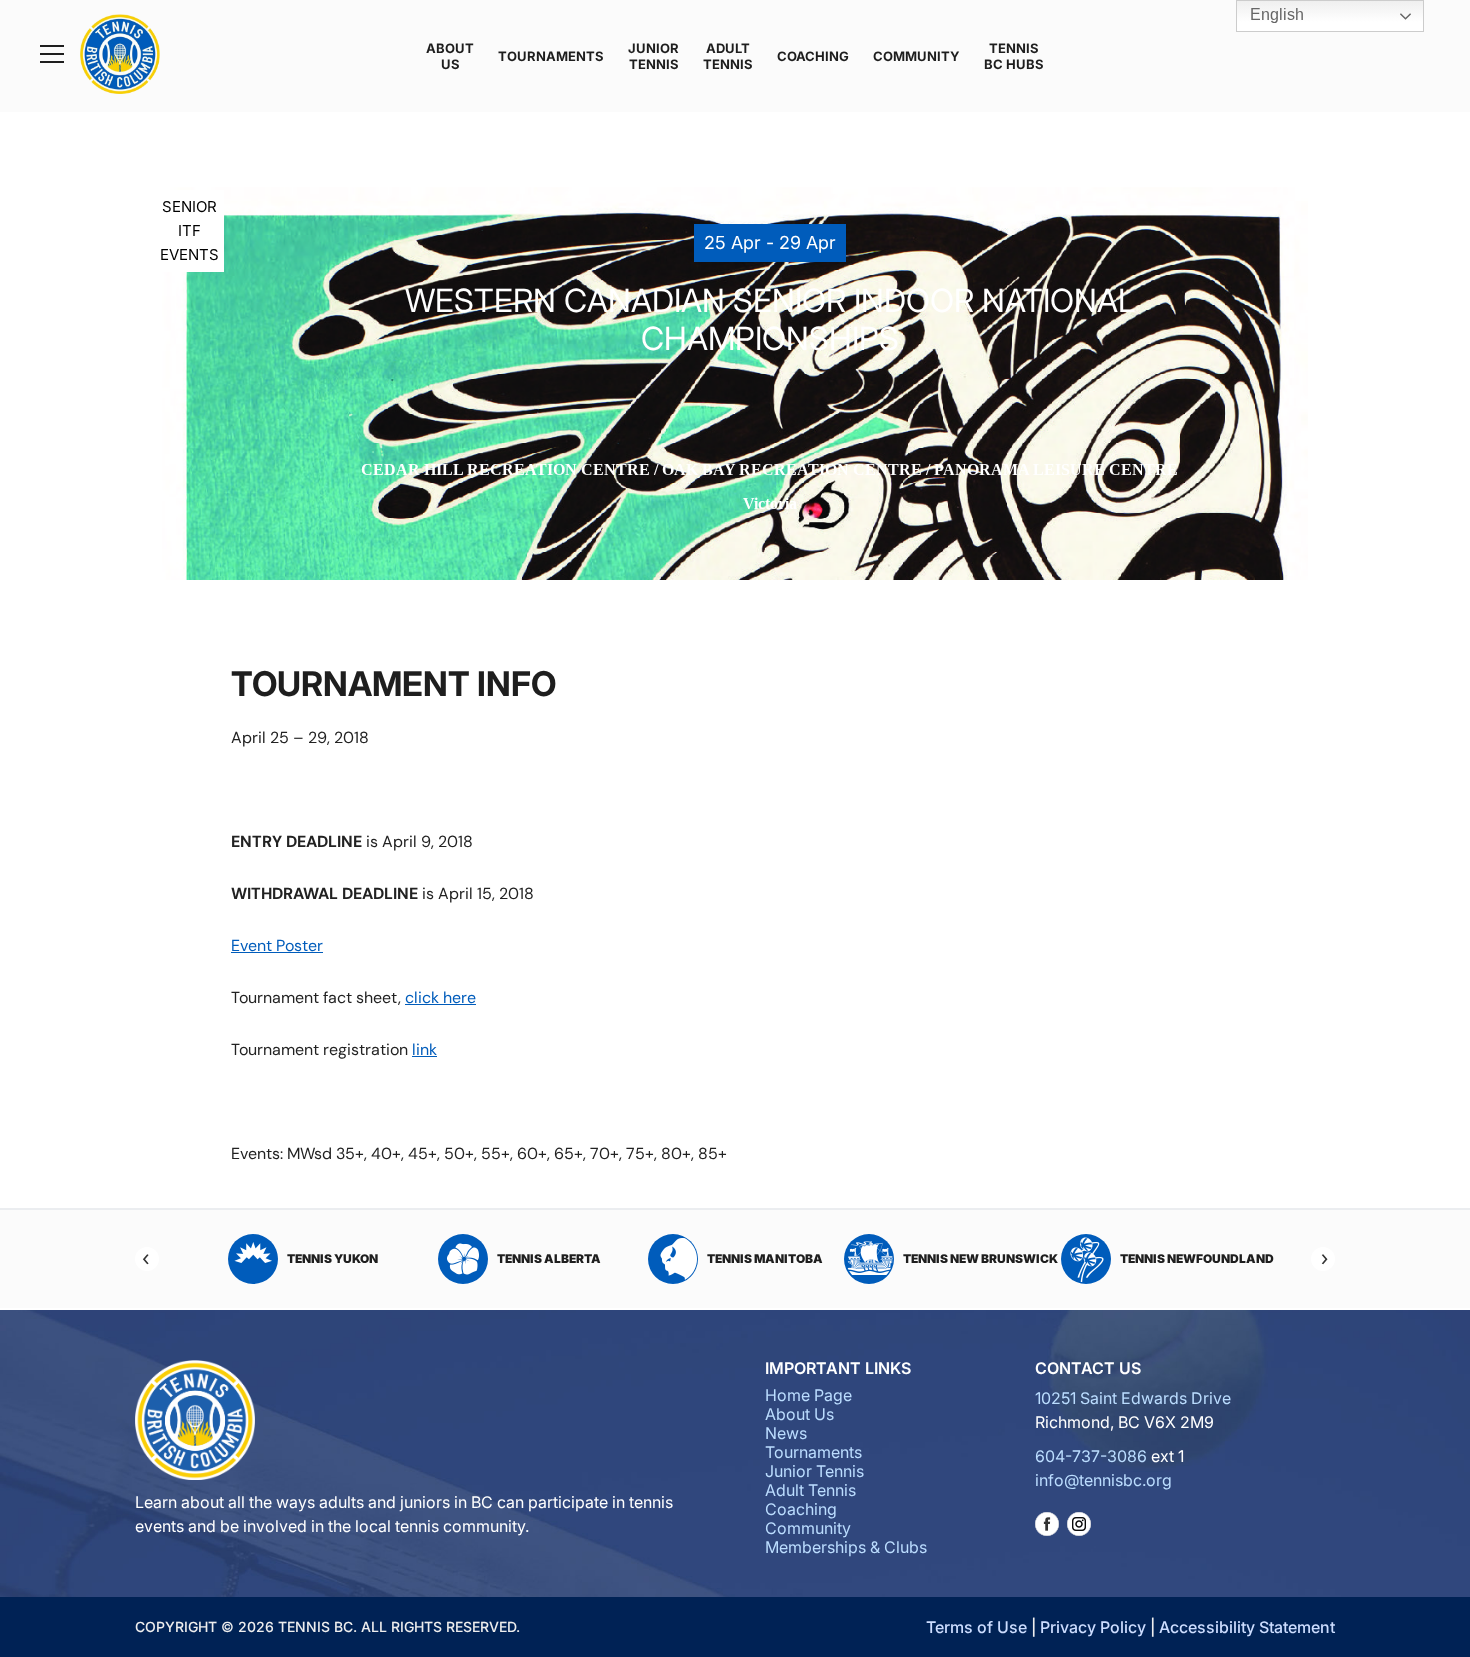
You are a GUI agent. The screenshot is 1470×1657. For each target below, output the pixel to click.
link (424, 1049)
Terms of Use (976, 1627)
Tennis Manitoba (549, 1258)
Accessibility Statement (1247, 1627)
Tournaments (551, 56)
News (786, 1433)
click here (440, 997)
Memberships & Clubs (846, 1547)
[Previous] (147, 1259)
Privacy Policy (1093, 1627)
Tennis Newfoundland (981, 1258)
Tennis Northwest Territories (1181, 1258)
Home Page (808, 1395)
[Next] (1323, 1259)
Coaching (813, 56)
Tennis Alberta (333, 1258)
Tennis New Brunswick (764, 1258)
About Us (450, 56)
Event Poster (277, 945)
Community (916, 56)
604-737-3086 (1091, 1456)
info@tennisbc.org (1103, 1480)
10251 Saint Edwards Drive (1133, 1398)
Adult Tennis (728, 56)
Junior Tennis (653, 56)
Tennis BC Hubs (1014, 56)
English (1275, 14)
